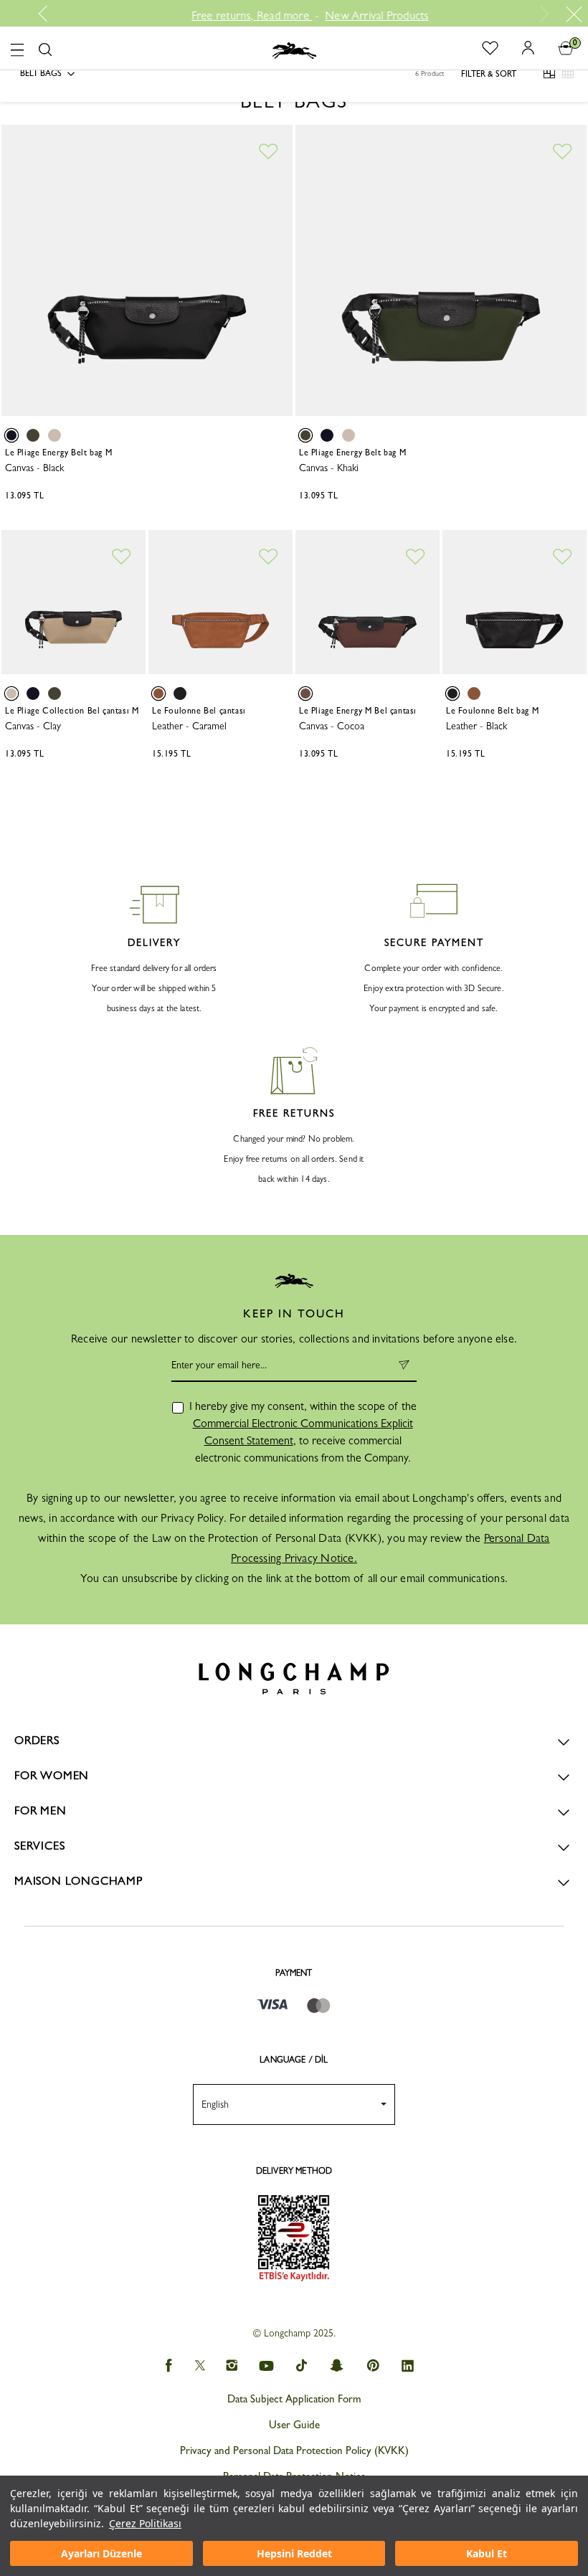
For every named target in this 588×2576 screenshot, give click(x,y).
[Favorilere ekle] (267, 152)
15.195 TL (171, 754)
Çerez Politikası (145, 2523)
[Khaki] (33, 435)
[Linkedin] (408, 2366)
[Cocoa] (305, 693)
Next (542, 14)
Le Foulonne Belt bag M (492, 711)
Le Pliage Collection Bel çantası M (72, 711)
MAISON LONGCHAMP (79, 1881)
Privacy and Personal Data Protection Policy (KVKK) (294, 2450)
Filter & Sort (489, 74)
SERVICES (39, 1846)
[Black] (11, 435)
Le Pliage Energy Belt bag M (58, 453)
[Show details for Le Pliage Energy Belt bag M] (147, 270)
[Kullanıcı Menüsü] (523, 47)
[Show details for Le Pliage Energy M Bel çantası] (367, 602)
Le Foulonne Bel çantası (199, 711)
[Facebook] (168, 2366)
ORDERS (37, 1740)
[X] (200, 2366)
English (215, 2104)
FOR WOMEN (52, 1775)
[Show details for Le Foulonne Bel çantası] (220, 602)
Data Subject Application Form (294, 2399)
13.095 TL (24, 496)
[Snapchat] (337, 2366)
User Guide (294, 2425)
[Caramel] (158, 693)
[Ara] (45, 50)
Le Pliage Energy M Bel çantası (358, 711)
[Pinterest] (373, 2366)
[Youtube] (267, 2366)
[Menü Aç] (17, 48)
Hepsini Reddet (294, 2553)
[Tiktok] (302, 2366)
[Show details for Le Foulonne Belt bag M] (514, 602)
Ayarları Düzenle (101, 2553)
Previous (48, 14)
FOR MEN (41, 1810)
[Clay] (54, 435)
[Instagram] (231, 2366)
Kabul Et (487, 2553)
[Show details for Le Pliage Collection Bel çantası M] (73, 602)
